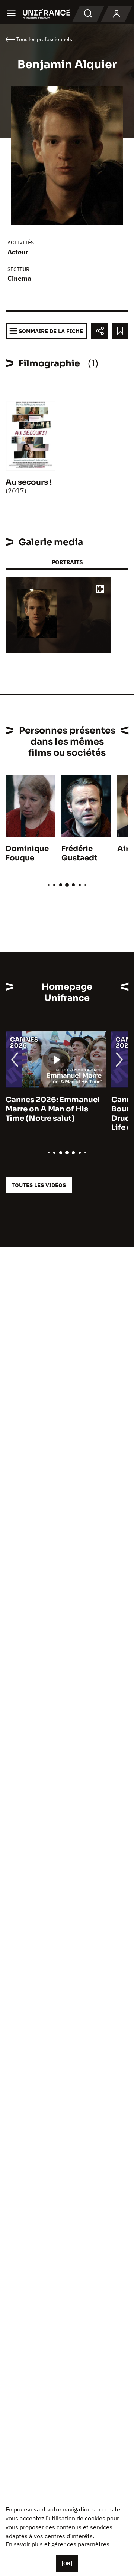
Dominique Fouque (27, 853)
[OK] (67, 2563)
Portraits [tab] (67, 562)
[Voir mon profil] (117, 14)
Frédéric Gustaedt (79, 853)
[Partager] (100, 331)
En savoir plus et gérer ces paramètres (58, 2544)
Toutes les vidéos (39, 1185)
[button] (100, 589)
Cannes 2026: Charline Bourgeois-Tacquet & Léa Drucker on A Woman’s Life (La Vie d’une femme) (53, 1114)
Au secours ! (29, 482)
